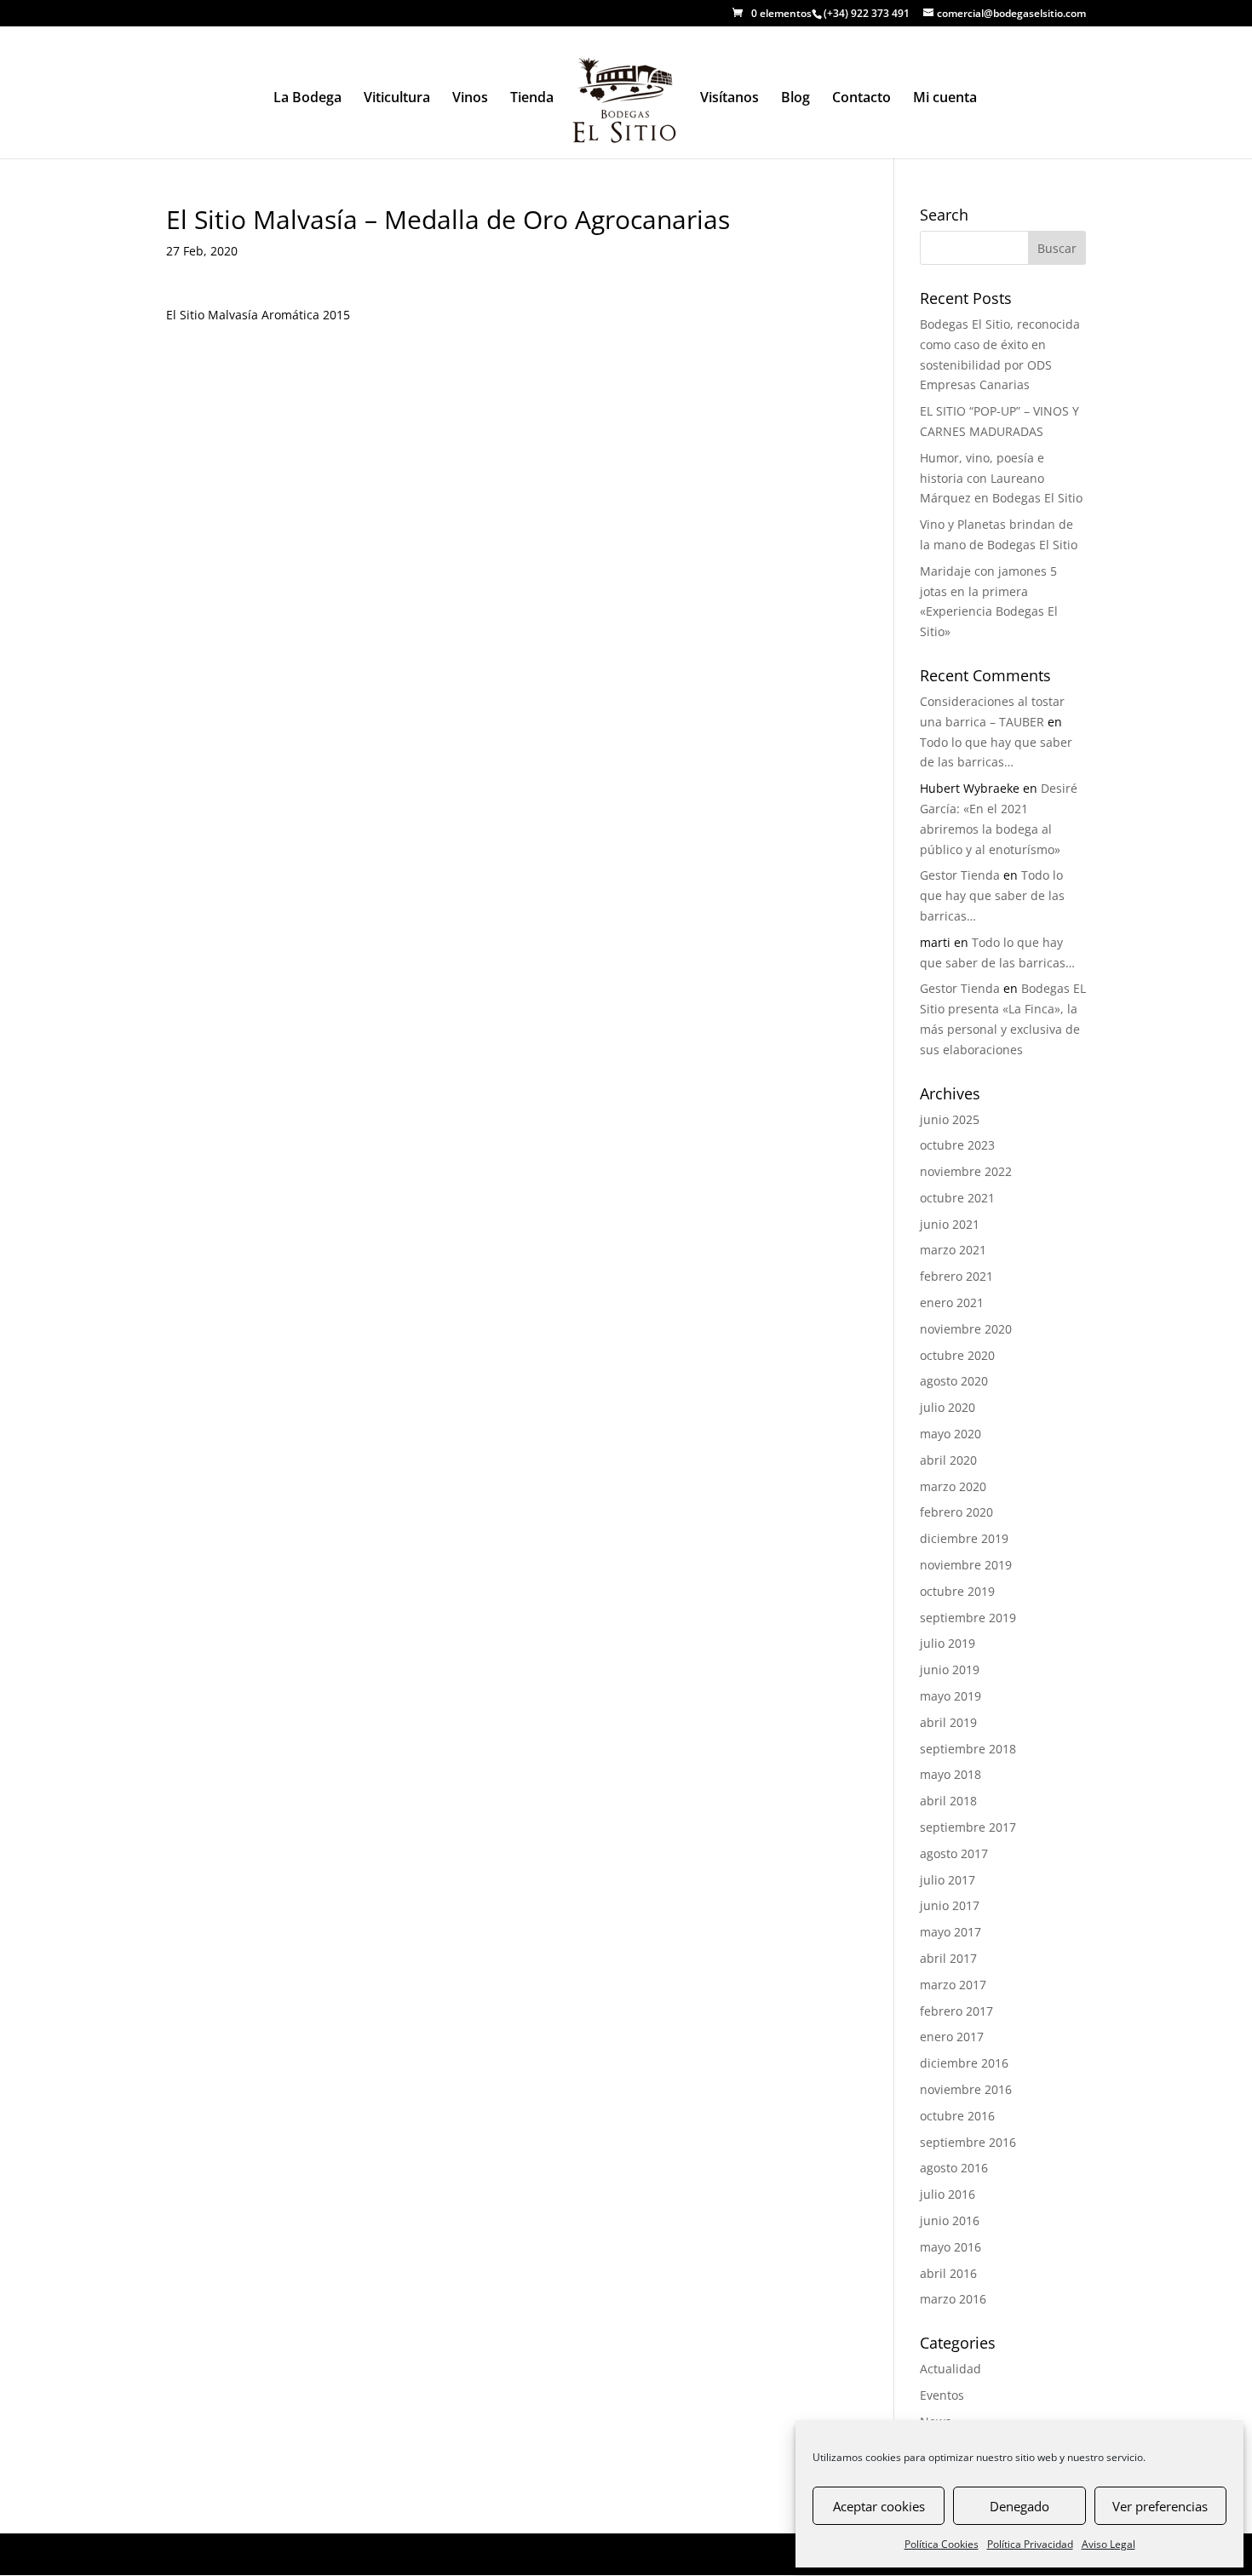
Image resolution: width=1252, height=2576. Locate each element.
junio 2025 (950, 1119)
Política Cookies (942, 2544)
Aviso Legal (1108, 2544)
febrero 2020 (956, 1512)
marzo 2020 (953, 1486)
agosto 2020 (954, 1381)
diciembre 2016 (964, 2063)
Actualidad (950, 2369)
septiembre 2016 (968, 2142)
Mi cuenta (945, 99)
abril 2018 (948, 1801)
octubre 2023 (957, 1145)
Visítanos (729, 99)
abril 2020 (948, 1460)
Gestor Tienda (960, 875)
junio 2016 (950, 2220)
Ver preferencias (1160, 2506)
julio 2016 (948, 2194)
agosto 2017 (954, 1853)
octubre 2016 (957, 2116)
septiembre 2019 (968, 1618)
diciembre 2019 (964, 1538)
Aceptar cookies (879, 2506)
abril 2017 (948, 1958)
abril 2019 (948, 1722)
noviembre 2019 (966, 1565)
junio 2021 (950, 1224)
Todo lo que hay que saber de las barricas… (992, 895)
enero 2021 (952, 1302)
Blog (795, 99)
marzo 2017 (953, 1985)
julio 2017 (948, 1880)
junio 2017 (950, 1905)
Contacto (861, 99)
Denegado (1019, 2506)
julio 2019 (948, 1643)
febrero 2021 (956, 1276)
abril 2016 (948, 2273)
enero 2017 (952, 2037)
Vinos (470, 99)
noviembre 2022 (966, 1171)
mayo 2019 (950, 1696)
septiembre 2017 (968, 1827)
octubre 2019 (957, 1591)
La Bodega (307, 99)
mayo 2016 (950, 2247)
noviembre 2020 (966, 1329)
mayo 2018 (950, 1774)
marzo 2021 (953, 1250)
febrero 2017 (956, 2011)
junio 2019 (950, 1670)
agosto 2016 (954, 2168)
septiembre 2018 (968, 1749)
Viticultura (397, 99)
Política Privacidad (1030, 2544)
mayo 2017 (950, 1932)
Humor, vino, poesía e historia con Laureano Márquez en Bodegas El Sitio (1001, 478)
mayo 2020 (950, 1434)
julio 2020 (948, 1407)
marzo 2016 (953, 2299)
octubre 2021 (957, 1198)
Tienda (532, 99)
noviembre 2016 (966, 2089)
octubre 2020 (957, 1355)
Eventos (942, 2395)
